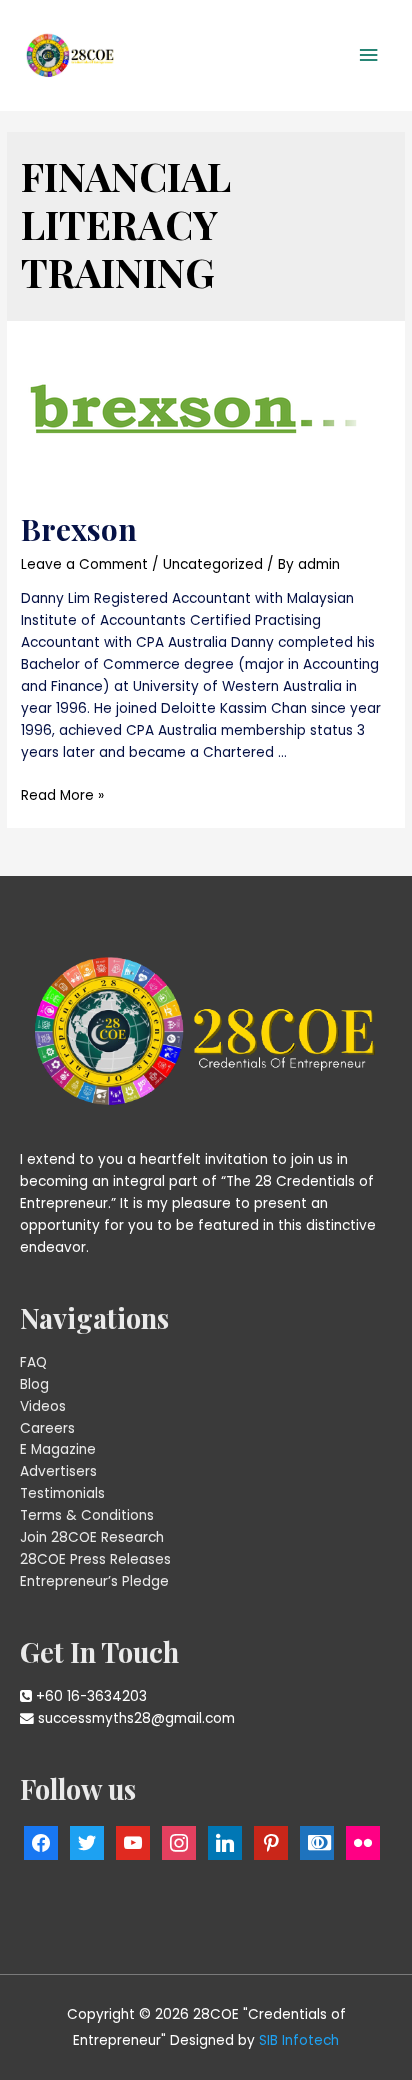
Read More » (62, 795)
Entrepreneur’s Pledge (94, 1581)
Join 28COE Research (92, 1537)
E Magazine (58, 1449)
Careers (47, 1428)
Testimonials (62, 1493)
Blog (34, 1384)
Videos (43, 1406)
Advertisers (58, 1471)
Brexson (79, 529)
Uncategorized (213, 564)
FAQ (33, 1362)
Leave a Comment (84, 564)
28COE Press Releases (95, 1559)
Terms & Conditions (87, 1515)
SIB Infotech (299, 2040)
